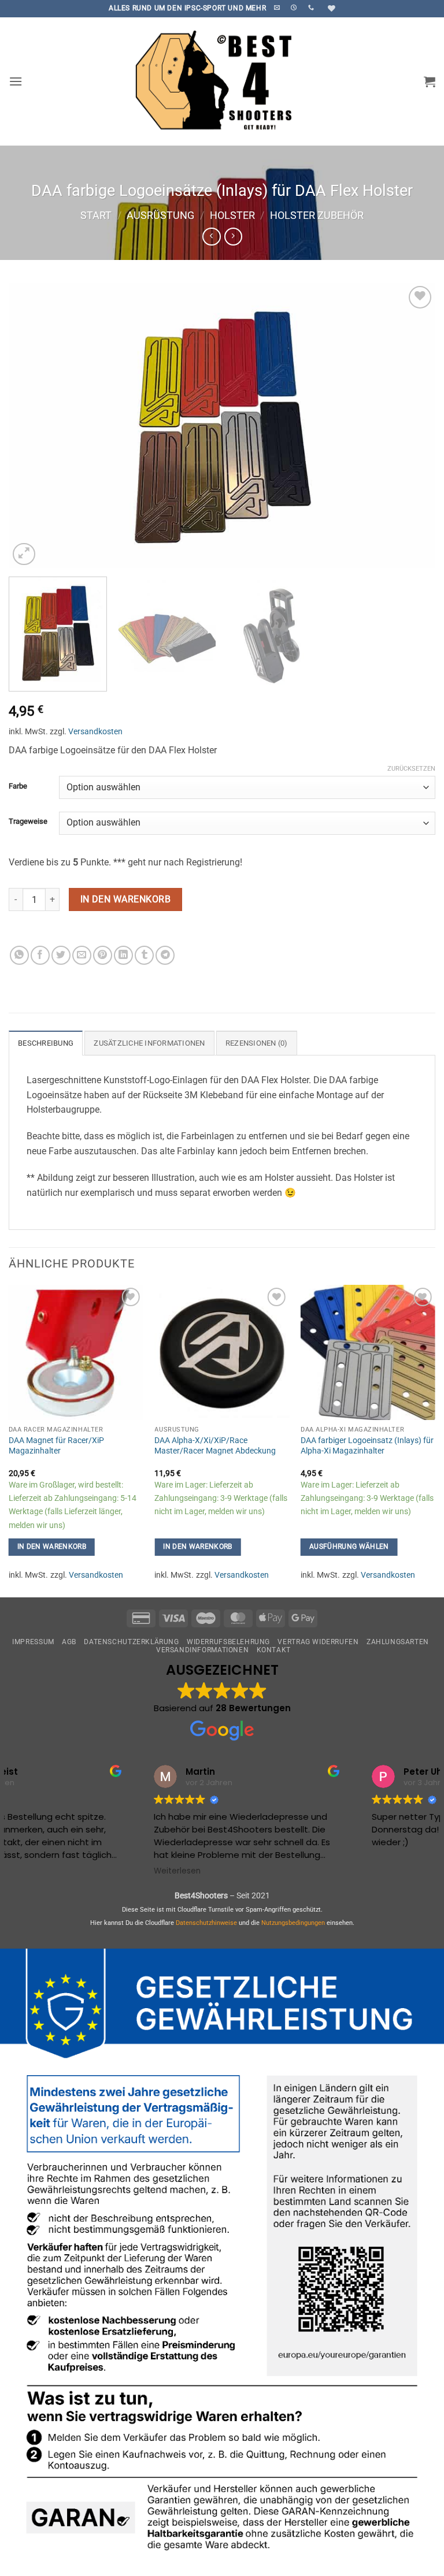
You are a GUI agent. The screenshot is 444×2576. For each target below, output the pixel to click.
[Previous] (32, 425)
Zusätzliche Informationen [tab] (149, 1043)
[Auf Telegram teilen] (165, 955)
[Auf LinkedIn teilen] (123, 955)
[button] (16, 81)
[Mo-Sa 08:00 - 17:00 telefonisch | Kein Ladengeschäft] (295, 8)
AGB (69, 1642)
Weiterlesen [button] (44, 1871)
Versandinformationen (202, 1650)
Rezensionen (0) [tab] (257, 1043)
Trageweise (28, 822)
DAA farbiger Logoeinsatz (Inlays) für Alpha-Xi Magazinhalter (367, 1446)
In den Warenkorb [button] (52, 1547)
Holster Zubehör (317, 215)
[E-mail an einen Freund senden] (82, 955)
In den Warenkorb (125, 899)
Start (96, 215)
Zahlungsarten (398, 1642)
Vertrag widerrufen (318, 1642)
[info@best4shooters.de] (278, 8)
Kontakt (274, 1650)
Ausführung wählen (349, 1547)
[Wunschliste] (330, 8)
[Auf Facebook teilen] (40, 955)
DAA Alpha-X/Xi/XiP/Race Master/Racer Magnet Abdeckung (215, 1446)
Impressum (33, 1642)
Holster (232, 215)
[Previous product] (233, 237)
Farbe (18, 786)
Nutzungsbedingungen (293, 1923)
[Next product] (211, 237)
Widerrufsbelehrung (228, 1642)
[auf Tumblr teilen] (144, 955)
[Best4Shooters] (222, 81)
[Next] (412, 425)
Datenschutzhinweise (206, 1923)
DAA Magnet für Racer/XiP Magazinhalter (56, 1446)
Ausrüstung (160, 215)
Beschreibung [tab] (46, 1043)
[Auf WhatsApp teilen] (19, 955)
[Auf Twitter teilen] (61, 955)
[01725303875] (312, 8)
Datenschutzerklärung (131, 1642)
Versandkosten (95, 732)
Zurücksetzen (411, 769)
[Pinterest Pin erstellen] (103, 955)
